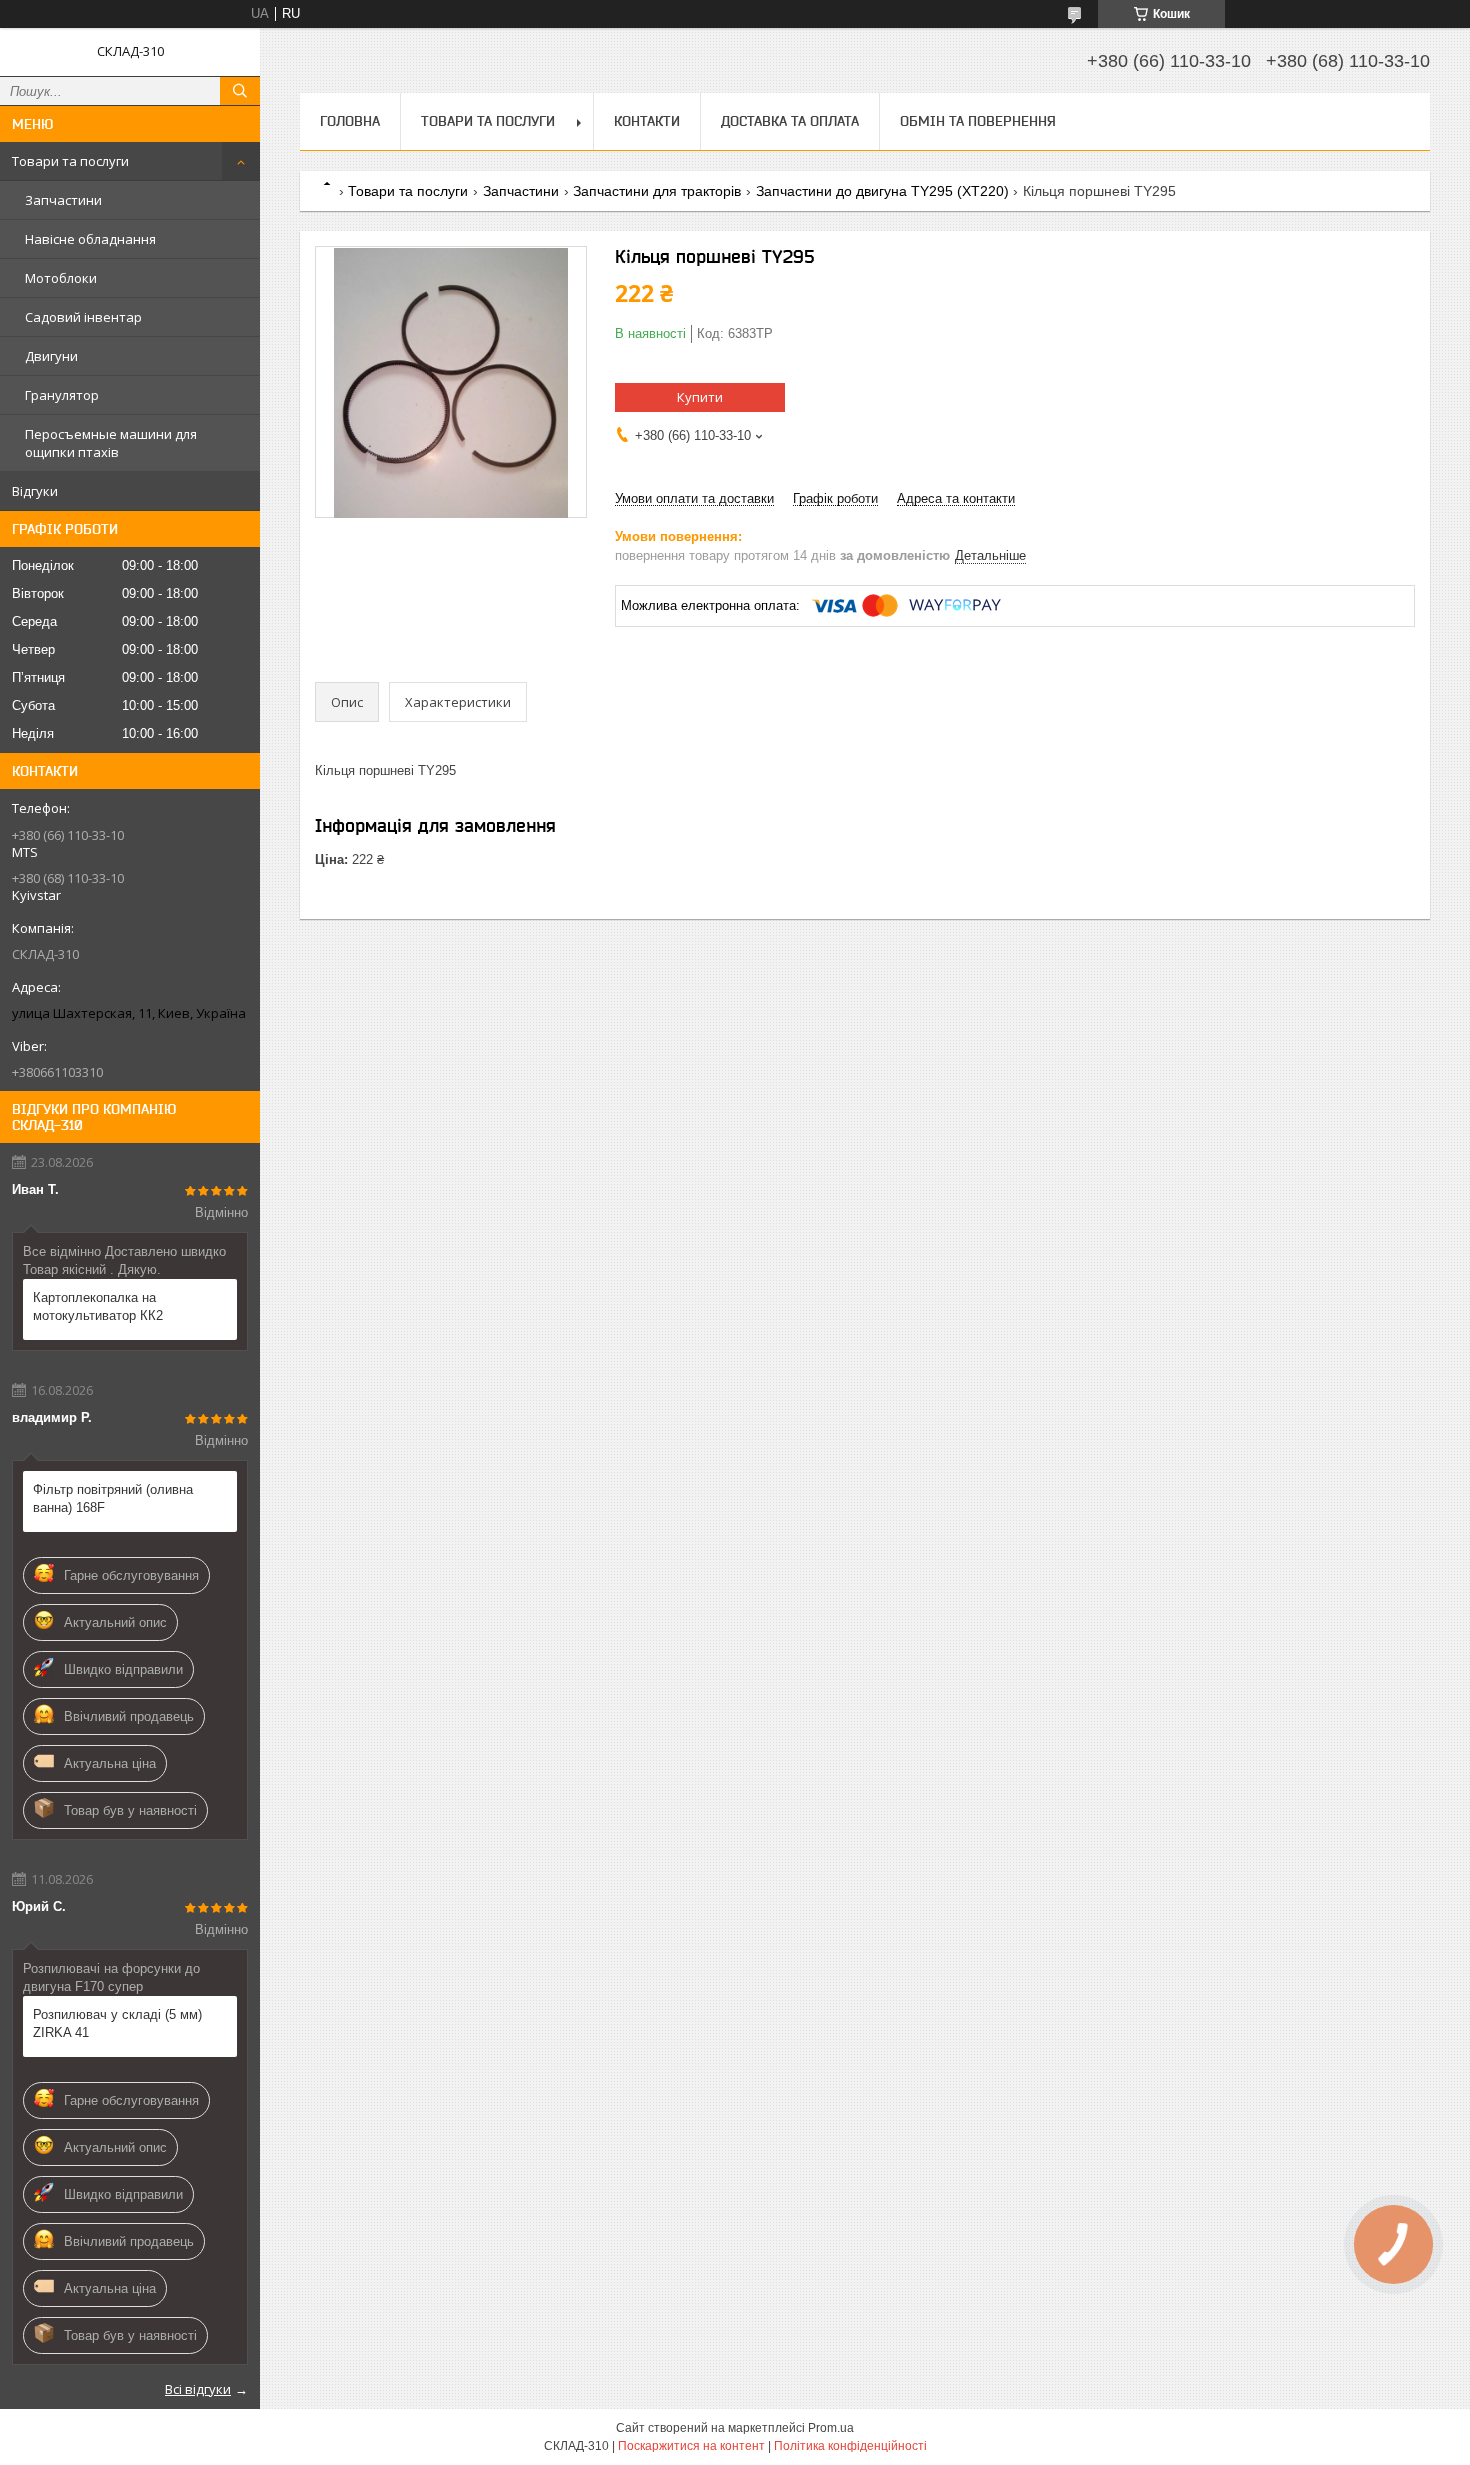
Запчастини (63, 200)
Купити (700, 397)
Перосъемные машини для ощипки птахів (111, 443)
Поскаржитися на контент (691, 2446)
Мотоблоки (61, 278)
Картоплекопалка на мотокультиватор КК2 (98, 1306)
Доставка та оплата (790, 121)
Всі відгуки (198, 2389)
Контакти (647, 121)
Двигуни (51, 356)
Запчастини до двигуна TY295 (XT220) (882, 191)
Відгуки (35, 491)
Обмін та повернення (978, 121)
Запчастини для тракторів (657, 191)
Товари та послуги (70, 161)
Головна (350, 121)
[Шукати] (240, 91)
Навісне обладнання (90, 239)
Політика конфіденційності (850, 2446)
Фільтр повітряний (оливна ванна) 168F (113, 1498)
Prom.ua (831, 2428)
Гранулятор (62, 395)
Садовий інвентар (83, 317)
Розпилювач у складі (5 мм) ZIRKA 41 (117, 2023)
